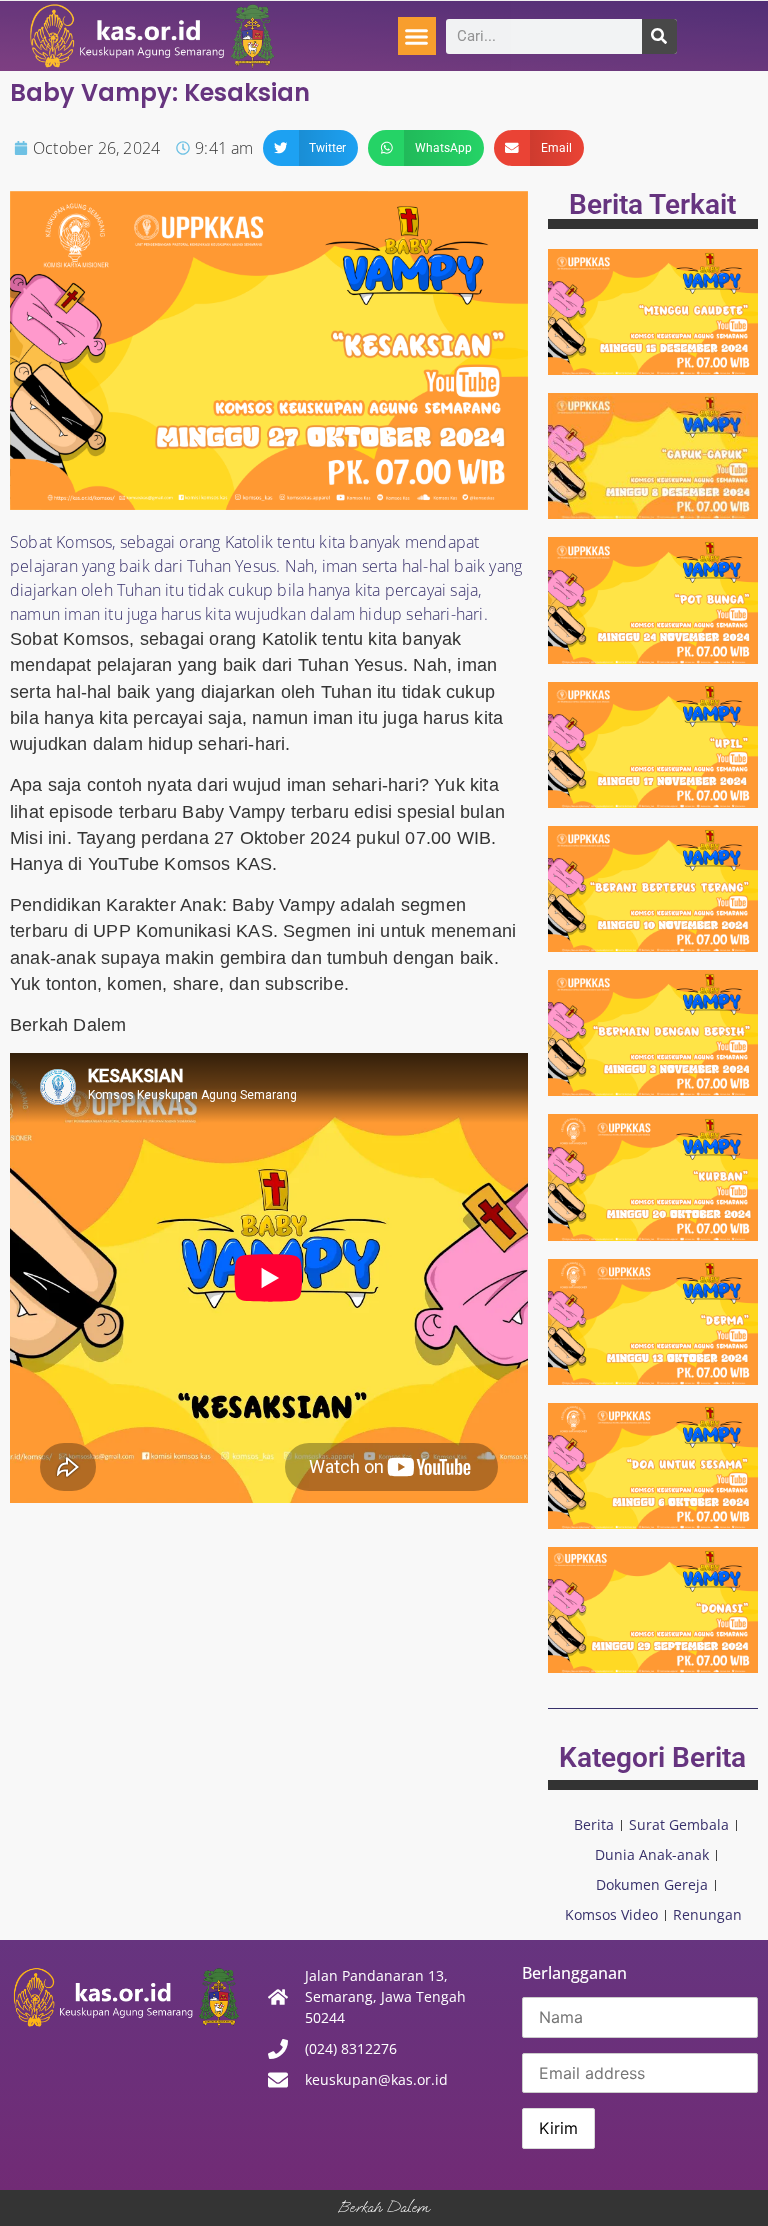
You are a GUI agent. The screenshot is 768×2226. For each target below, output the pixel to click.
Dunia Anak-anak (652, 1854)
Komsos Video (611, 1914)
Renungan (707, 1914)
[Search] (659, 36)
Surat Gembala (679, 1824)
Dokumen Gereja (652, 1884)
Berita (594, 1824)
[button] (417, 36)
